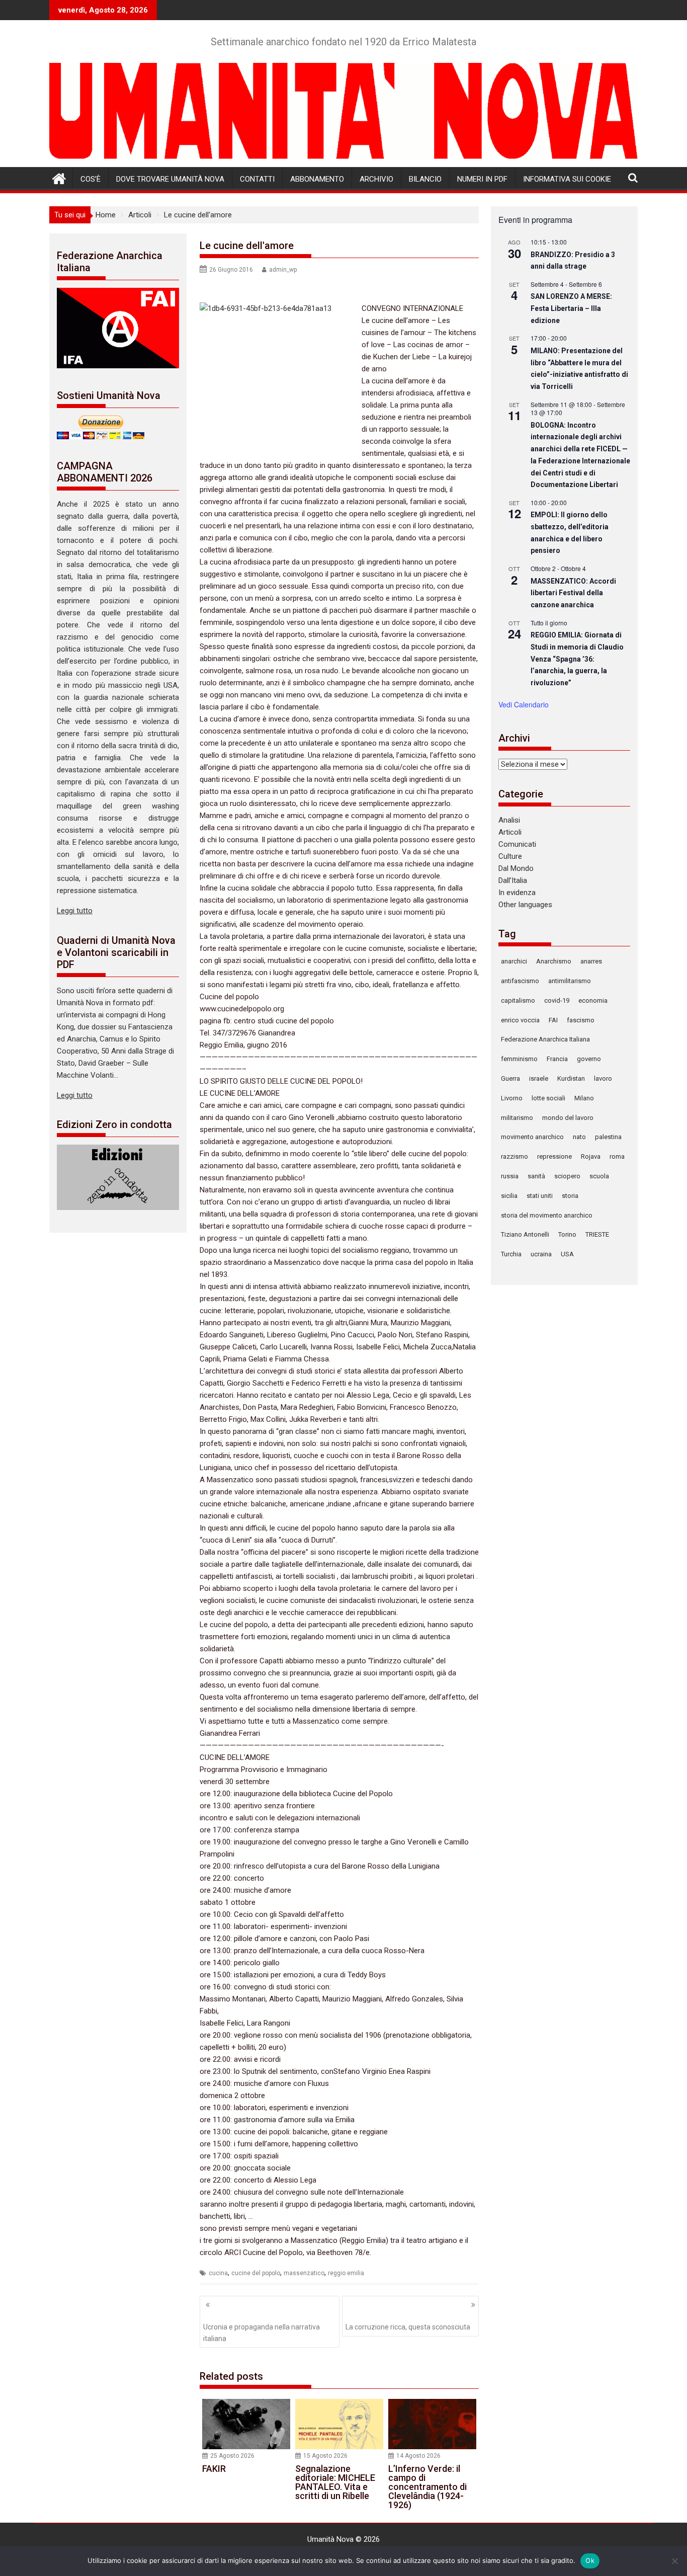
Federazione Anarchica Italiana (545, 1039)
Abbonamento (317, 179)
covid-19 (557, 1000)
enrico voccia (520, 1020)
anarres (591, 961)
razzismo (514, 1156)
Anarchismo (554, 961)
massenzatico (304, 2273)
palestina (608, 1137)
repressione (554, 1156)
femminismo (519, 1059)
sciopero (567, 1176)
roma (617, 1156)
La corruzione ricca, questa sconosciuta (408, 2327)
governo (589, 1059)
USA (567, 1254)
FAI (553, 1020)
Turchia (511, 1254)
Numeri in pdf (482, 179)
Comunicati (517, 844)
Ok (590, 2560)
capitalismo (518, 1000)
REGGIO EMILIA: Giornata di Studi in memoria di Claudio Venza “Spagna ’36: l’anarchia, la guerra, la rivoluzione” (577, 659)
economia (593, 1000)
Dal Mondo (516, 868)
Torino (567, 1234)
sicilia (509, 1196)
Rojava (591, 1156)
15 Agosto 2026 (325, 2456)
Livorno (512, 1098)
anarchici (514, 961)
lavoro (603, 1078)
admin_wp (283, 270)
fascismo (581, 1020)
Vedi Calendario (524, 704)
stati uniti (540, 1196)
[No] (674, 2561)
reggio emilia (346, 2273)
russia (510, 1176)
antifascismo (520, 981)
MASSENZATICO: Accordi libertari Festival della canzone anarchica (573, 593)
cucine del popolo (256, 2273)
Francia (557, 1059)
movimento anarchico (532, 1137)
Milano (584, 1098)
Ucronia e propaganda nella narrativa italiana (262, 2332)
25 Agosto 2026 (232, 2456)
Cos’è (91, 179)
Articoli (510, 832)
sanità (536, 1176)
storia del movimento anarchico (547, 1215)
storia (570, 1196)
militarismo (517, 1118)
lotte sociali (548, 1098)
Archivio (376, 179)
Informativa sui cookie (567, 179)
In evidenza (517, 893)
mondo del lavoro (568, 1118)
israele (539, 1078)
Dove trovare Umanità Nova (170, 179)
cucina (218, 2273)
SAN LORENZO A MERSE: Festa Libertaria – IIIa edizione (571, 308)
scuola (599, 1176)
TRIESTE (597, 1234)
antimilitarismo (570, 981)
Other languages (525, 905)
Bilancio (425, 179)
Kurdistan (571, 1078)
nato (579, 1137)
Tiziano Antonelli (525, 1234)
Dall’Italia (513, 880)
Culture (510, 856)
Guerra (510, 1078)
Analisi (509, 820)
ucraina (541, 1254)
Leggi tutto (75, 911)
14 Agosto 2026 (418, 2456)
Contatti (257, 179)
